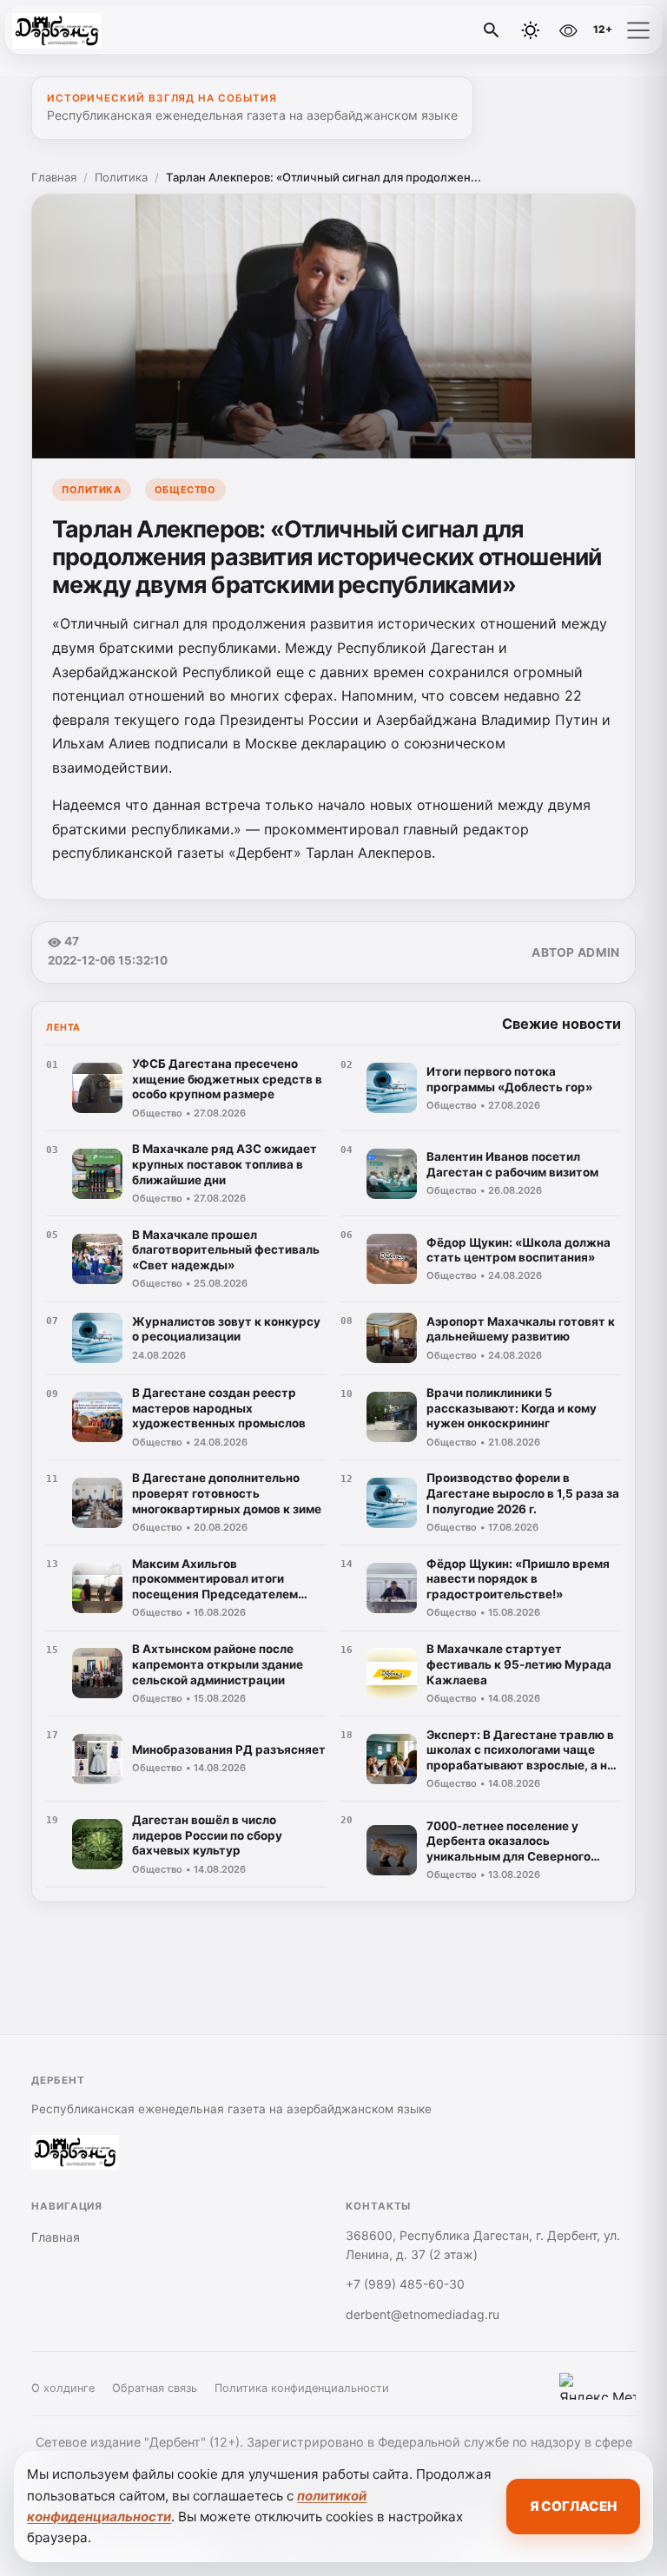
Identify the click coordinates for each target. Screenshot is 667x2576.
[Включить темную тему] (531, 30)
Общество (185, 490)
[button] (638, 30)
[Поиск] (492, 30)
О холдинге (63, 2388)
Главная (54, 177)
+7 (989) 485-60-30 (405, 2284)
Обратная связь (155, 2388)
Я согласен (573, 2506)
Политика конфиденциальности (302, 2388)
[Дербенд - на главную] (85, 30)
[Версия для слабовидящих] (568, 30)
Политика (121, 177)
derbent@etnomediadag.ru (423, 2314)
